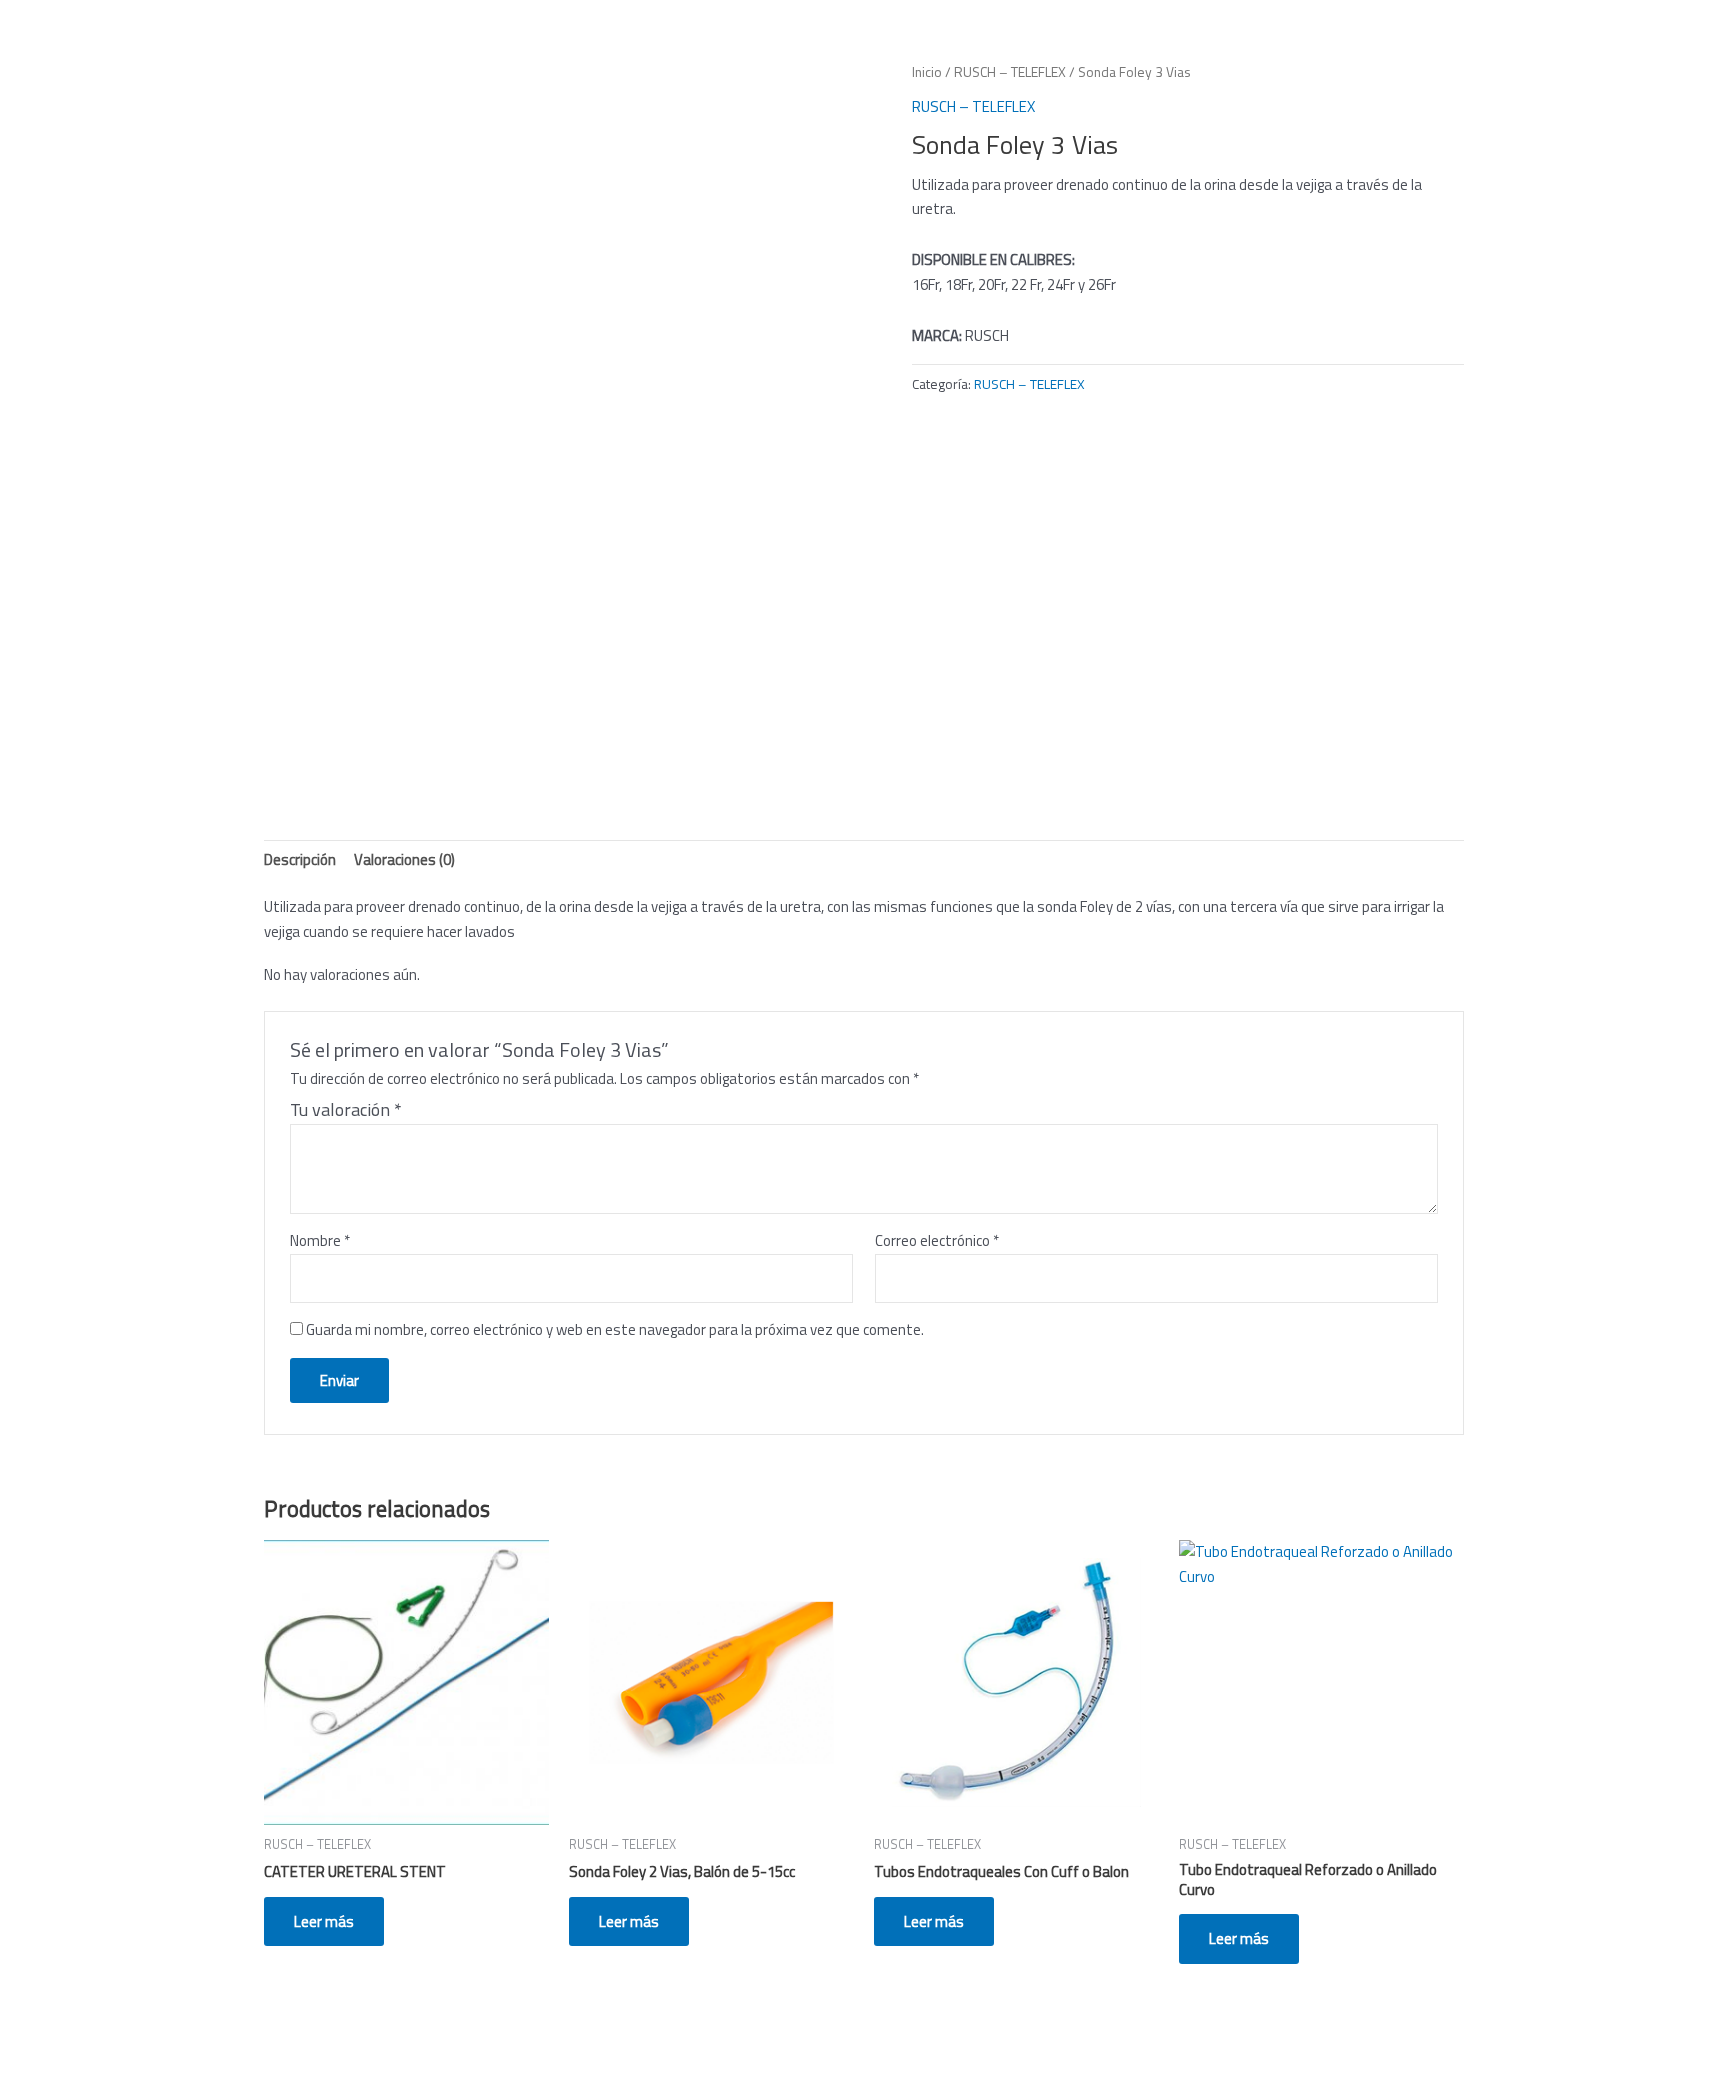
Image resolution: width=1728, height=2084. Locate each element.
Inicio (927, 71)
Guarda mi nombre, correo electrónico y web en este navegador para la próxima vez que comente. (615, 1329)
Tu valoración (346, 1109)
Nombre (320, 1240)
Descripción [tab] (300, 859)
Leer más (324, 1921)
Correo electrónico (937, 1240)
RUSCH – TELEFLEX (1010, 71)
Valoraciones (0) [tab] (404, 859)
